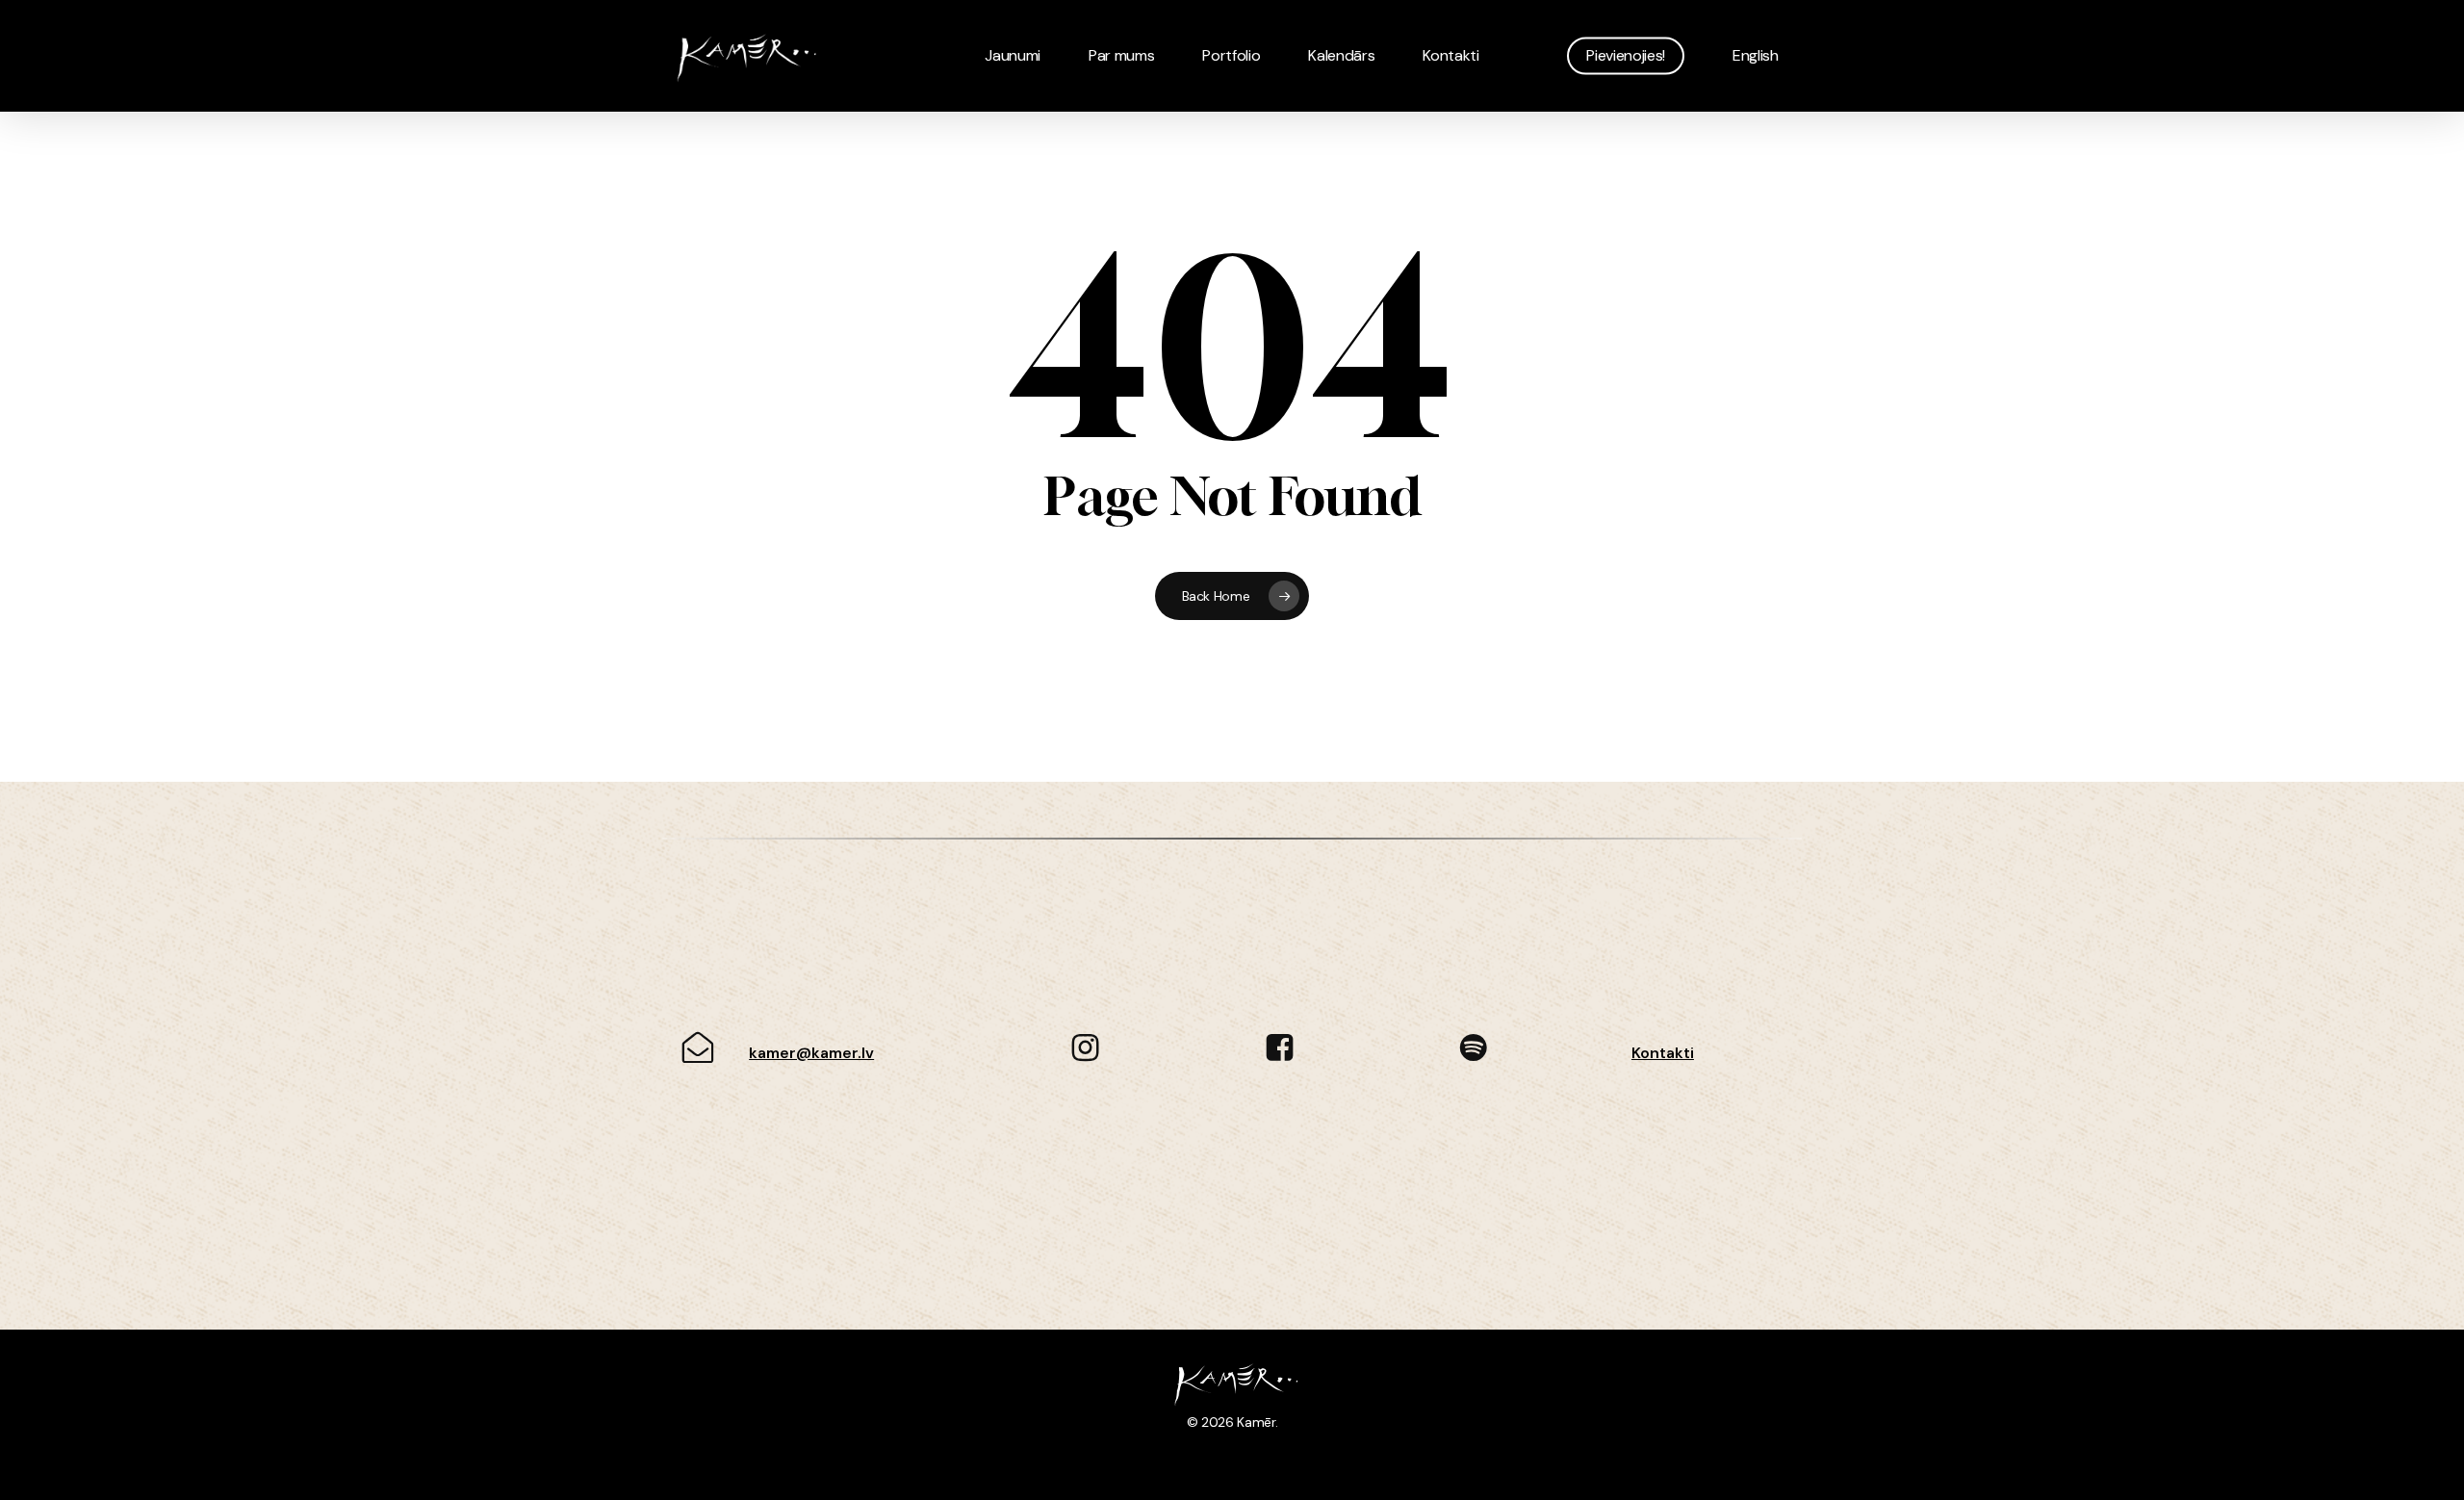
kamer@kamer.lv (811, 1053)
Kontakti (1663, 1053)
